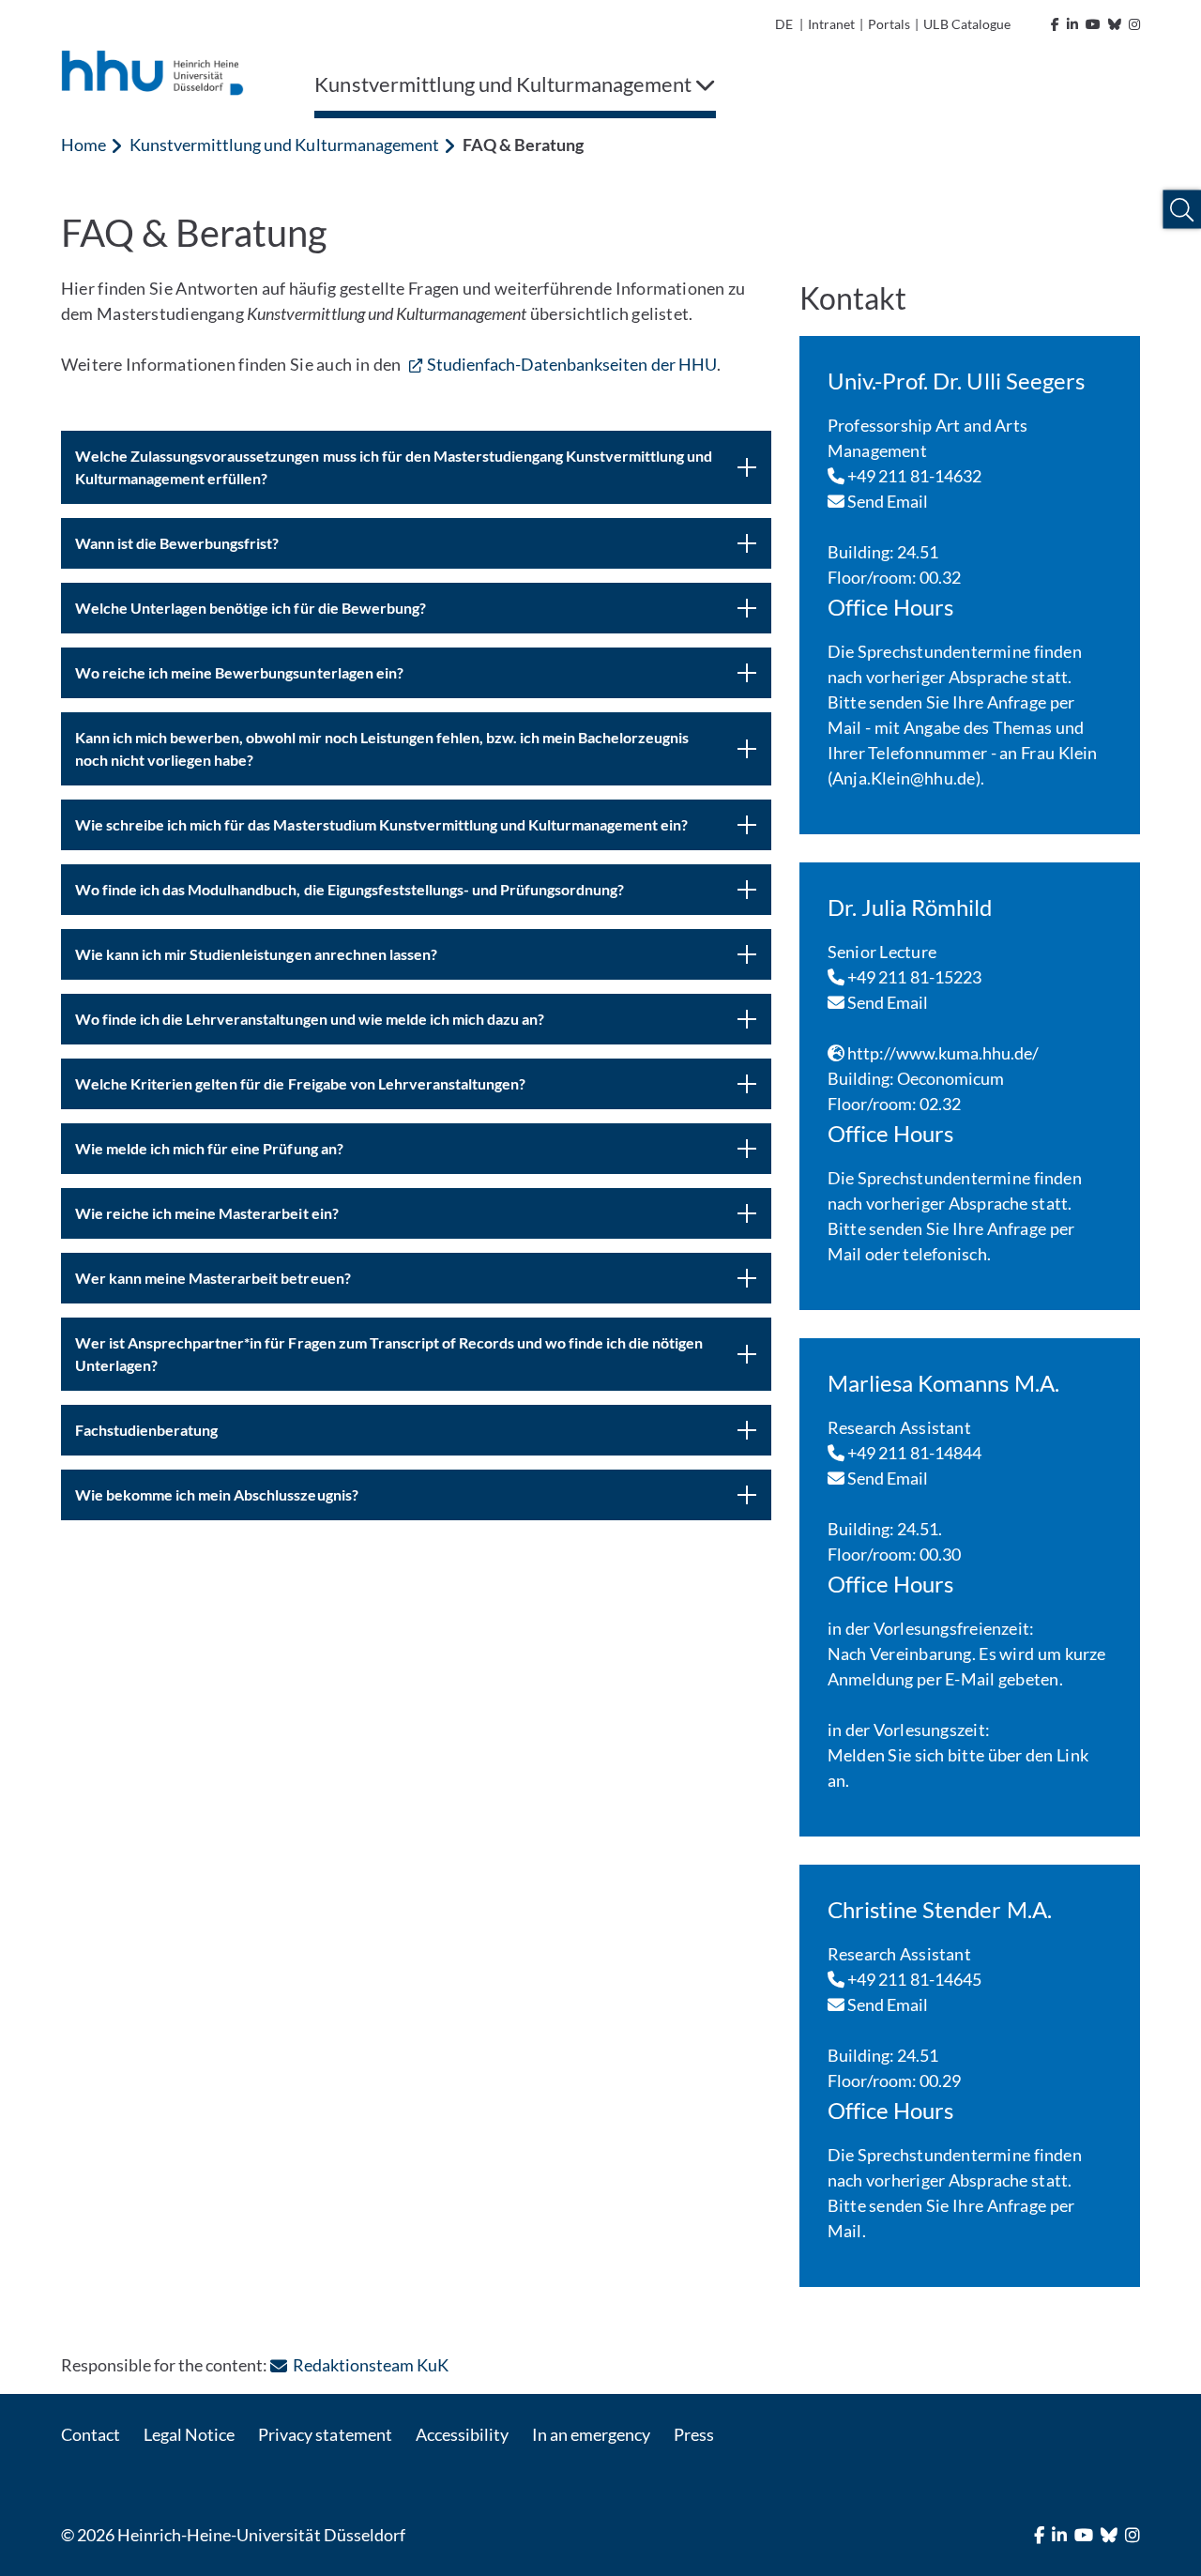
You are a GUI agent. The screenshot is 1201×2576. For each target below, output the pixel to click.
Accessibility (462, 2434)
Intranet (831, 24)
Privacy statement (325, 2434)
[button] (1182, 210)
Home (84, 145)
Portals (889, 24)
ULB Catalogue (966, 24)
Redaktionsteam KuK (370, 2365)
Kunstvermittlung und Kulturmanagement (284, 145)
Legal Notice (189, 2434)
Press (694, 2434)
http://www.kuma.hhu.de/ (942, 1053)
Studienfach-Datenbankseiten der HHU (572, 364)
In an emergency (591, 2434)
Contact (91, 2434)
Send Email (887, 501)
